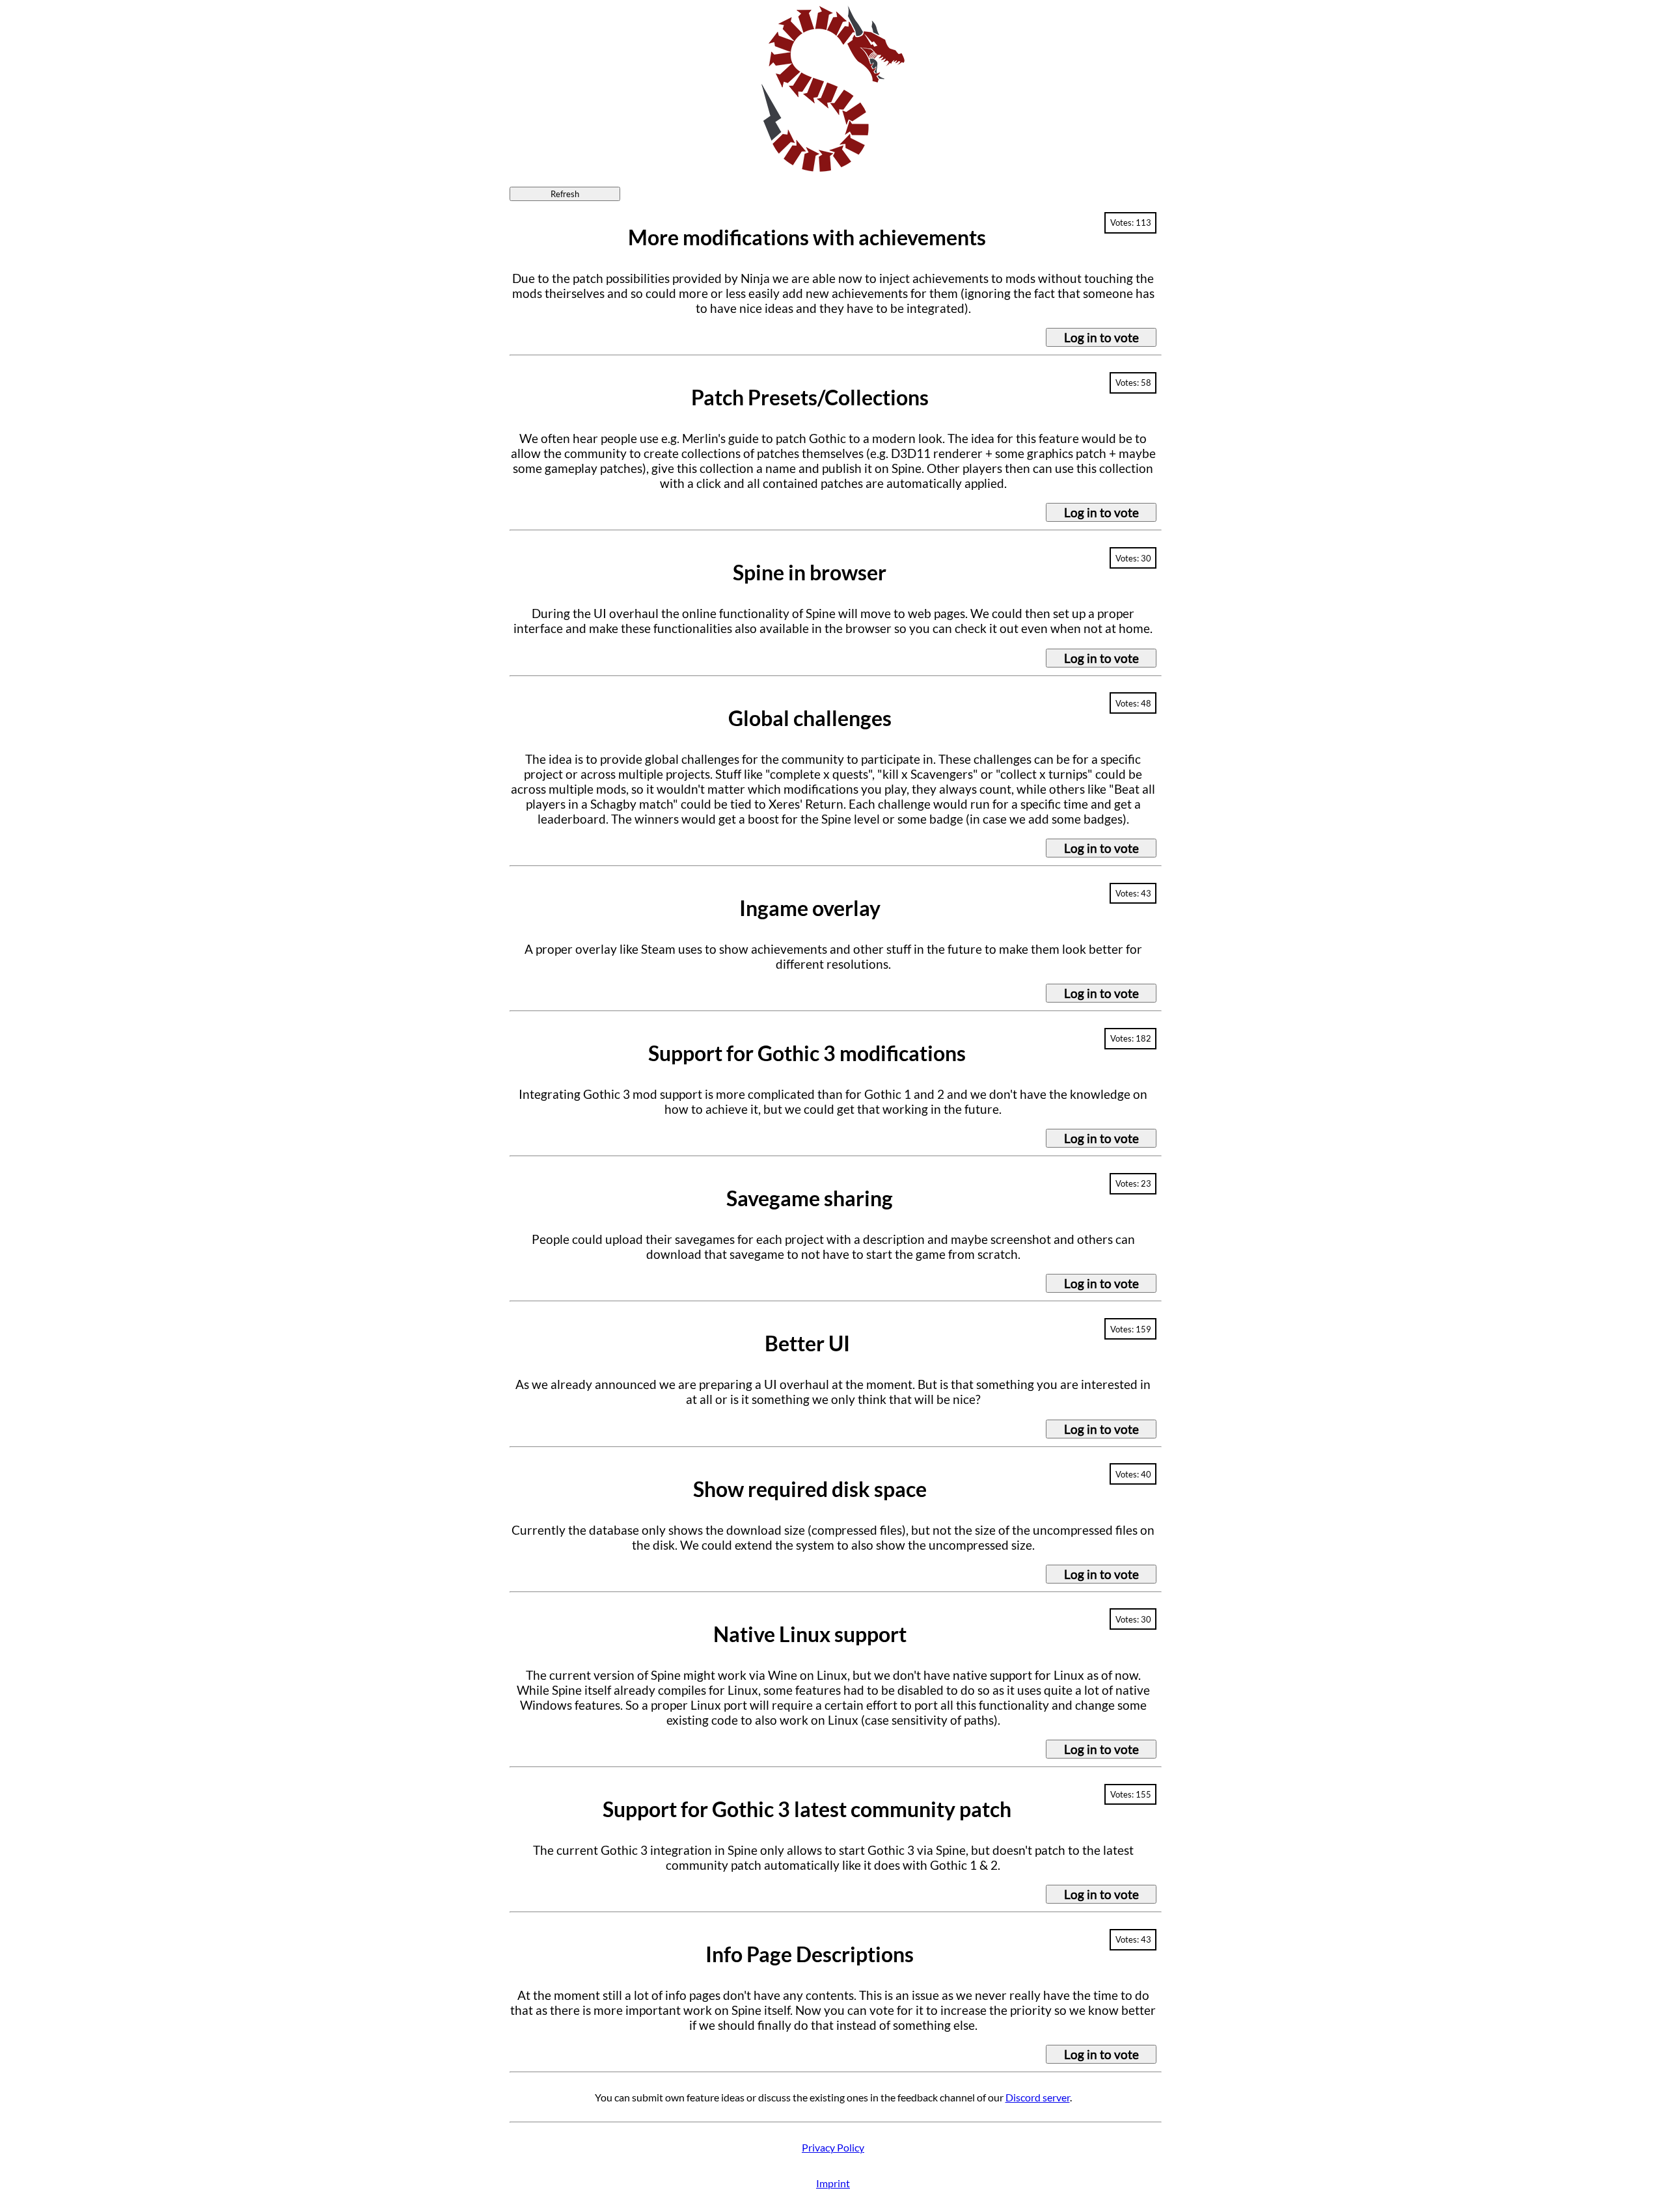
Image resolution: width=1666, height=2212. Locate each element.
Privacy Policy (833, 2147)
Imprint (833, 2183)
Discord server (1038, 2097)
